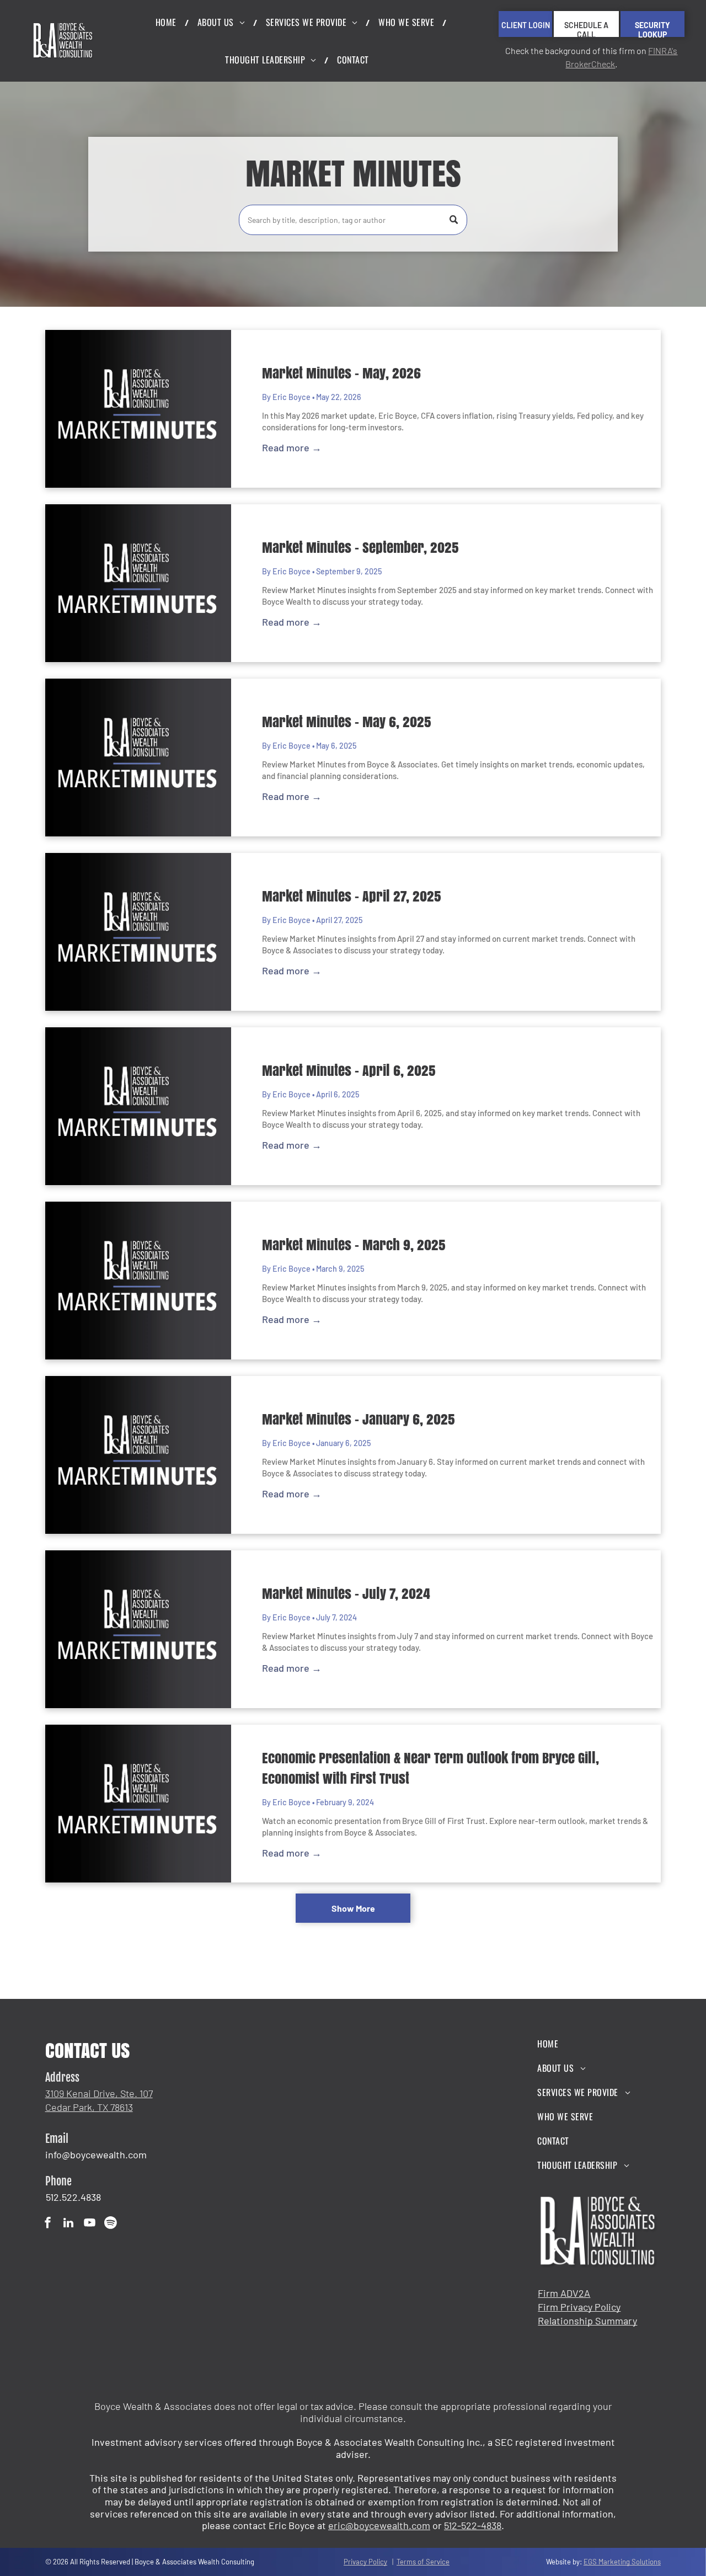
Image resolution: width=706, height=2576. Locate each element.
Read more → (292, 447)
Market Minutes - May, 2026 (341, 373)
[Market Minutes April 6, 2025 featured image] (138, 1106)
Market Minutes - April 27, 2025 (352, 896)
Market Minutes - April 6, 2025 (349, 1070)
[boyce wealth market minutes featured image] (138, 1629)
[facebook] (48, 2224)
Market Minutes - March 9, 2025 (354, 1245)
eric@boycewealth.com (379, 2525)
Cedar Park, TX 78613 (89, 2107)
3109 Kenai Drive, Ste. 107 (99, 2093)
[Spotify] (111, 2224)
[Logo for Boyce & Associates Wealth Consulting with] (138, 583)
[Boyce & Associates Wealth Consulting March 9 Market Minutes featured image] (138, 1281)
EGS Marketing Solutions (622, 2562)
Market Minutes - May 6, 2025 (347, 722)
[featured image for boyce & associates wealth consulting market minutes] (138, 758)
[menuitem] (168, 22)
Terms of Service (423, 2562)
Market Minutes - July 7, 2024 (346, 1593)
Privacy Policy (365, 2562)
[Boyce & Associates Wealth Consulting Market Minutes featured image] (138, 932)
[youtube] (90, 2224)
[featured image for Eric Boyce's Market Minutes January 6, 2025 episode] (138, 1455)
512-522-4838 (473, 2525)
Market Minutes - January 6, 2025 (359, 1419)
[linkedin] (69, 2224)
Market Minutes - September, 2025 (360, 547)
